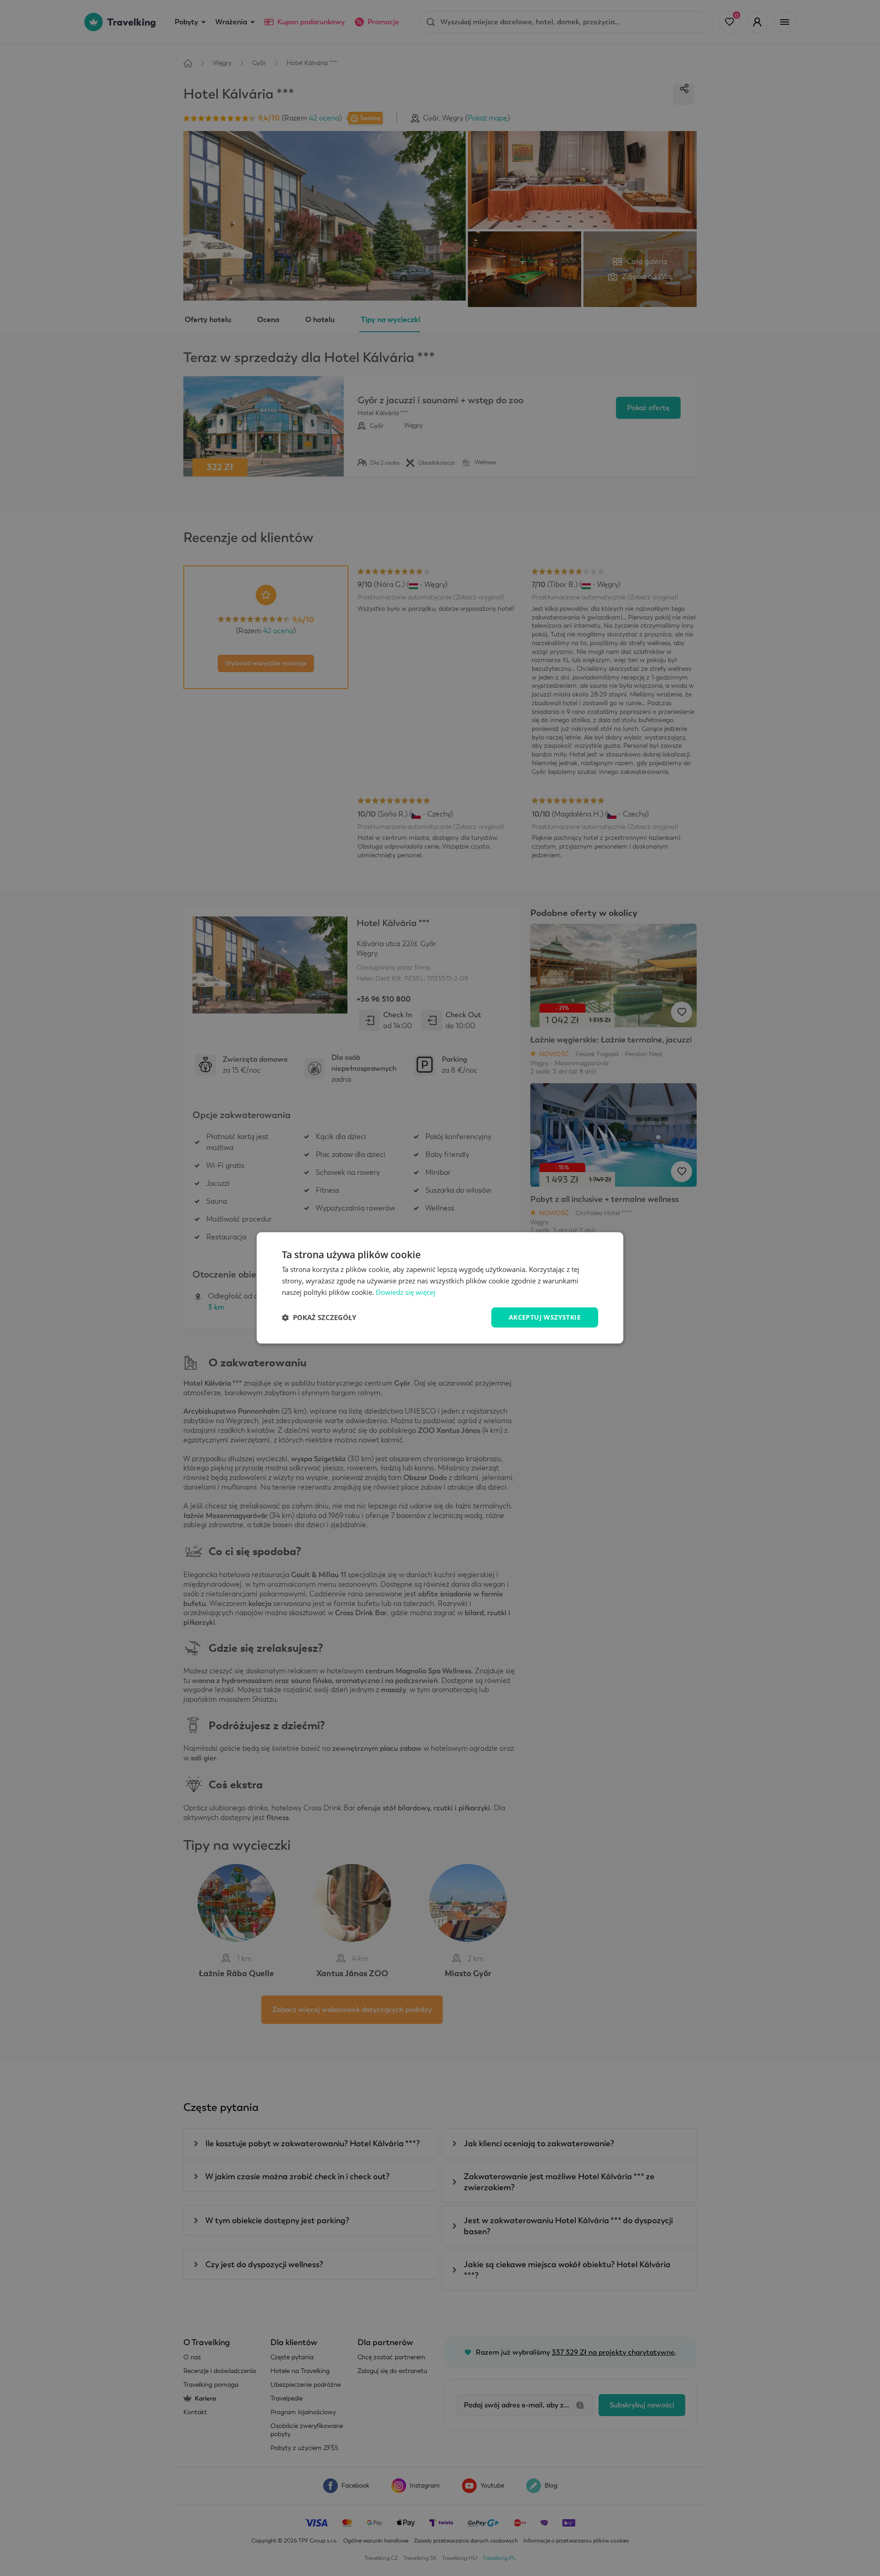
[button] (319, 1317)
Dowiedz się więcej (406, 1292)
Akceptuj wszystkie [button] (545, 1317)
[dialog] (440, 1288)
